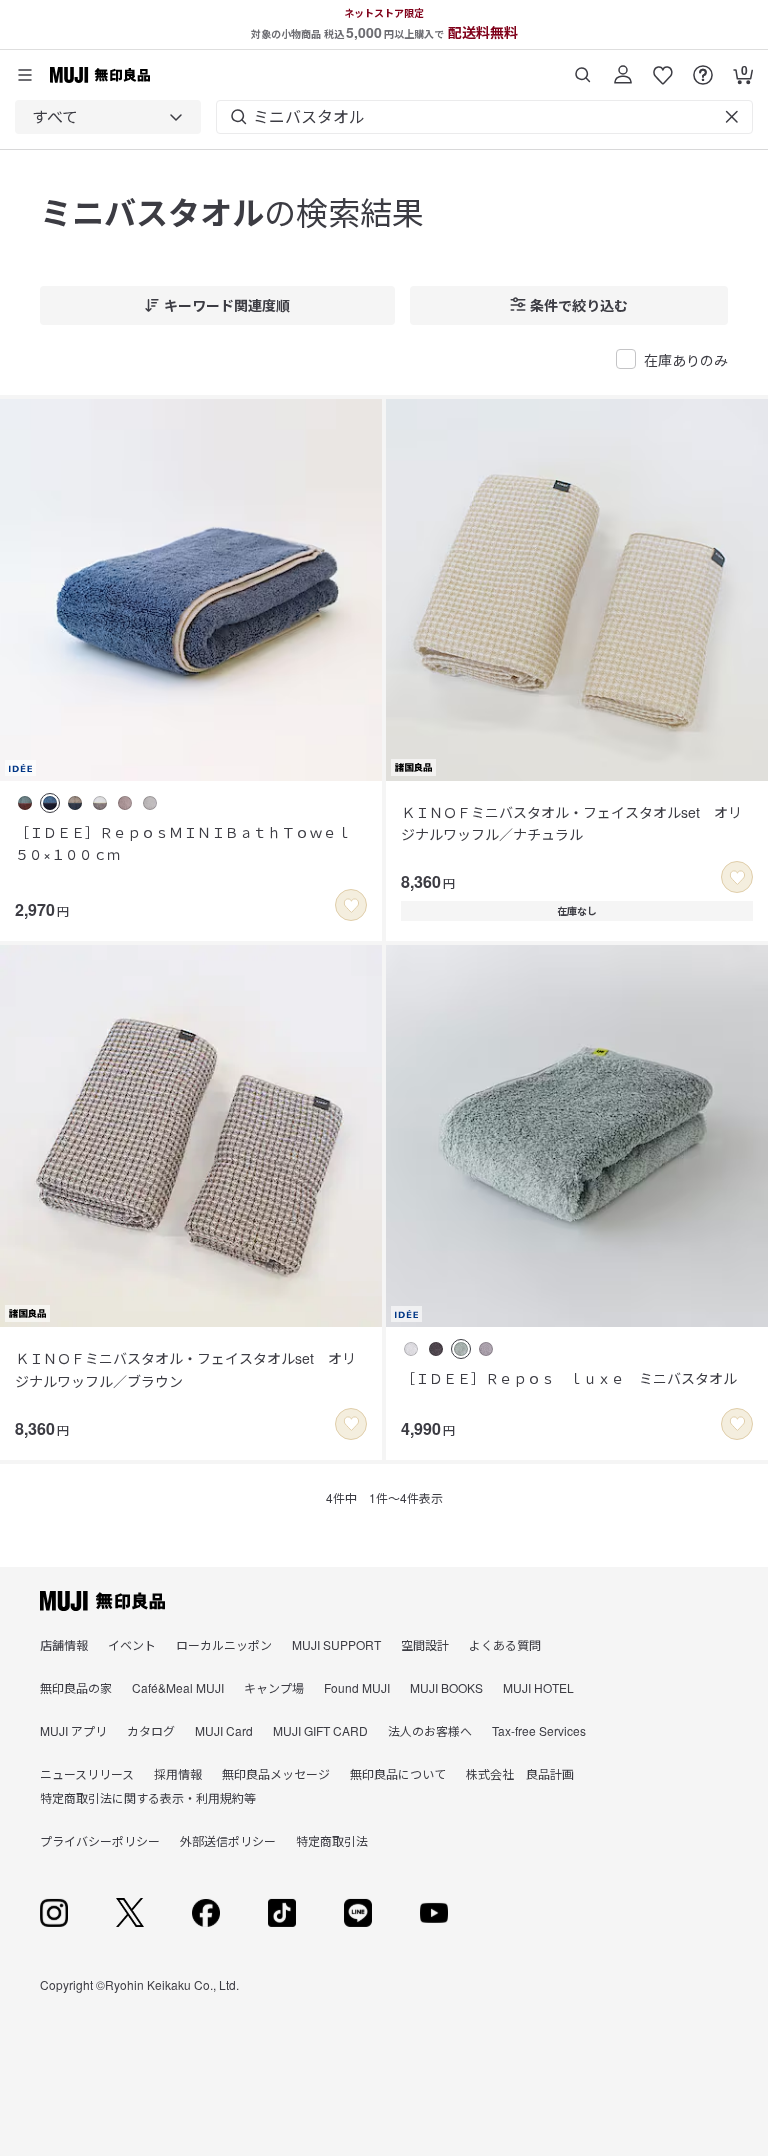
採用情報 (178, 1773)
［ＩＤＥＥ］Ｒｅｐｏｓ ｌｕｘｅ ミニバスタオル (569, 1378)
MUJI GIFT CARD (320, 1730)
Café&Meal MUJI (178, 1687)
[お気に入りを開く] (663, 67)
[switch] (351, 905)
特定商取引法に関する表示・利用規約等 (148, 1797)
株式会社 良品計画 (520, 1773)
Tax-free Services (539, 1730)
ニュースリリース (87, 1773)
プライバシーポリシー (100, 1840)
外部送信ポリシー (228, 1840)
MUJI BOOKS (446, 1687)
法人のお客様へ (430, 1730)
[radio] (25, 803)
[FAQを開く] (703, 67)
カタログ (151, 1730)
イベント (132, 1644)
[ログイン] (623, 67)
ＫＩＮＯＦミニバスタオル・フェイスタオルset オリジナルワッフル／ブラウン (185, 1369)
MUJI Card (224, 1730)
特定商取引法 (332, 1840)
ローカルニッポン (224, 1644)
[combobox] (108, 117)
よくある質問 (505, 1644)
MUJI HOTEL (538, 1687)
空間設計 (425, 1644)
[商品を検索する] (583, 67)
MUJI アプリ (73, 1730)
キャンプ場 (274, 1687)
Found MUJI (357, 1687)
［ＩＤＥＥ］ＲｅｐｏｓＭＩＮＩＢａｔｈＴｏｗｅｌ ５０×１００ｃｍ (190, 843)
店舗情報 (64, 1644)
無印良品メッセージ (276, 1773)
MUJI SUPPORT (336, 1644)
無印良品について (398, 1773)
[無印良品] (102, 1601)
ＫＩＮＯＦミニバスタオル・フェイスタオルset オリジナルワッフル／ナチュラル (571, 823)
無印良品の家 (76, 1687)
